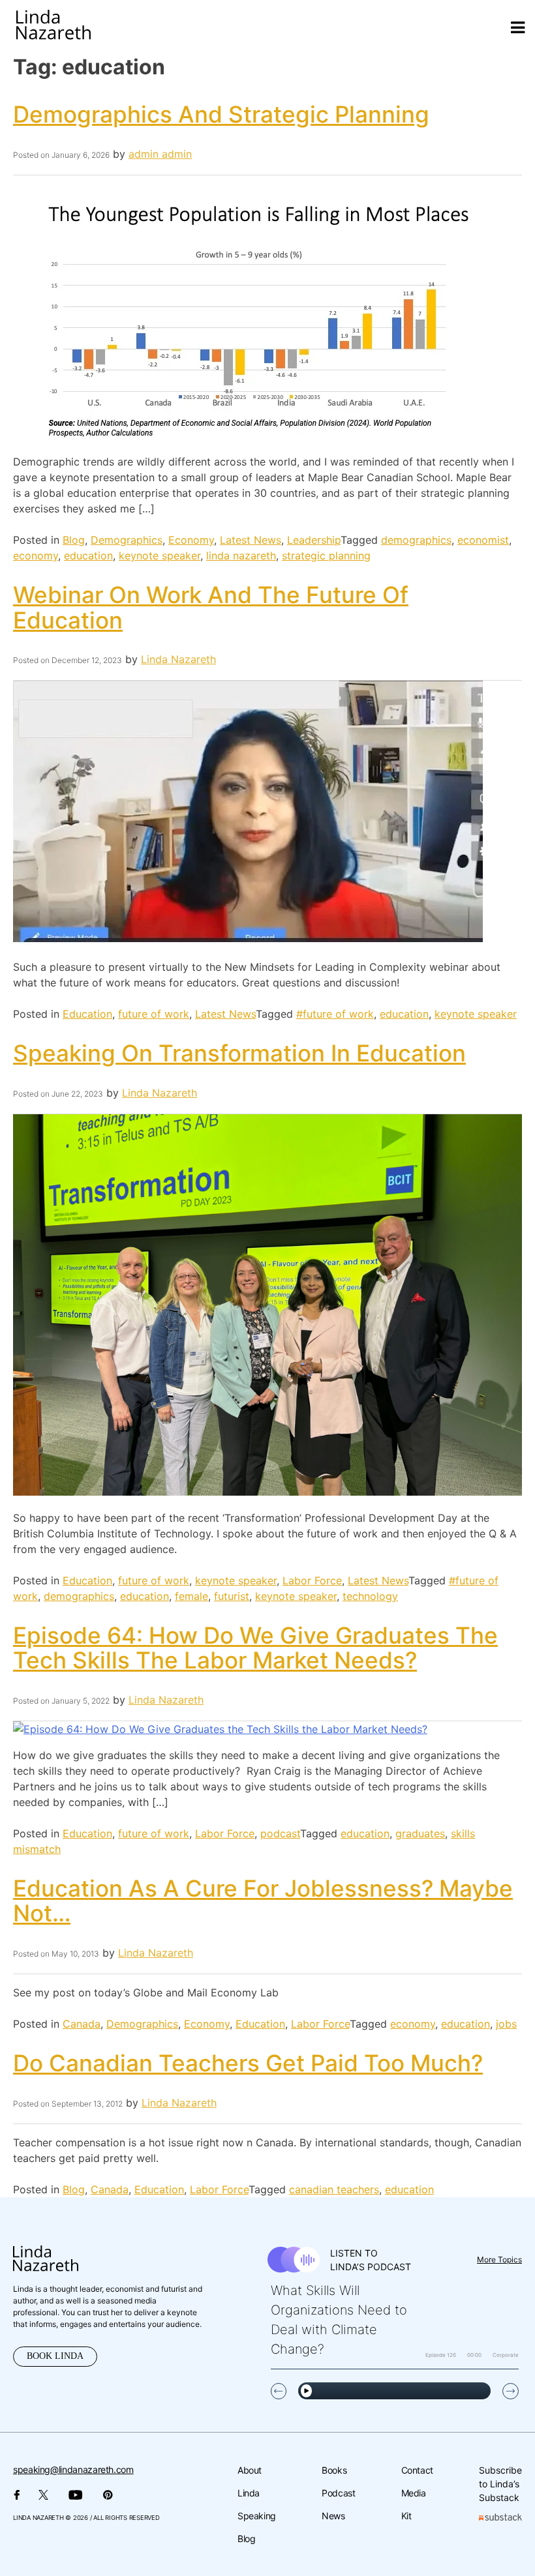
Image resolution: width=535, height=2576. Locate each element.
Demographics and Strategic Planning (221, 114)
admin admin (160, 154)
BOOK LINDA (55, 2356)
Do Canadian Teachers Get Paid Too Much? (248, 2063)
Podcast (338, 2493)
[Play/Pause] (306, 2391)
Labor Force (312, 1580)
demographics (416, 540)
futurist (232, 1596)
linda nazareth (241, 555)
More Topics (499, 2259)
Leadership (314, 540)
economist (483, 540)
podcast (280, 1833)
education (88, 555)
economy (36, 555)
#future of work (335, 1014)
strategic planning (326, 555)
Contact (417, 2470)
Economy (191, 540)
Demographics (127, 540)
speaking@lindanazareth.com (73, 2469)
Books (334, 2470)
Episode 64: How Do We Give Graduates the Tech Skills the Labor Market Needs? (255, 1648)
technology (370, 1596)
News (333, 2516)
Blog (74, 540)
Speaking (257, 2516)
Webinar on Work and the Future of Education (211, 607)
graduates (420, 1833)
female (191, 1596)
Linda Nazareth (178, 659)
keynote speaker (160, 555)
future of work (154, 1014)
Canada (82, 2024)
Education (87, 1014)
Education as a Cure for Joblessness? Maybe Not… (263, 1901)
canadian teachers (334, 2189)
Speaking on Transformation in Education (239, 1053)
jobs (506, 2024)
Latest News (251, 540)
